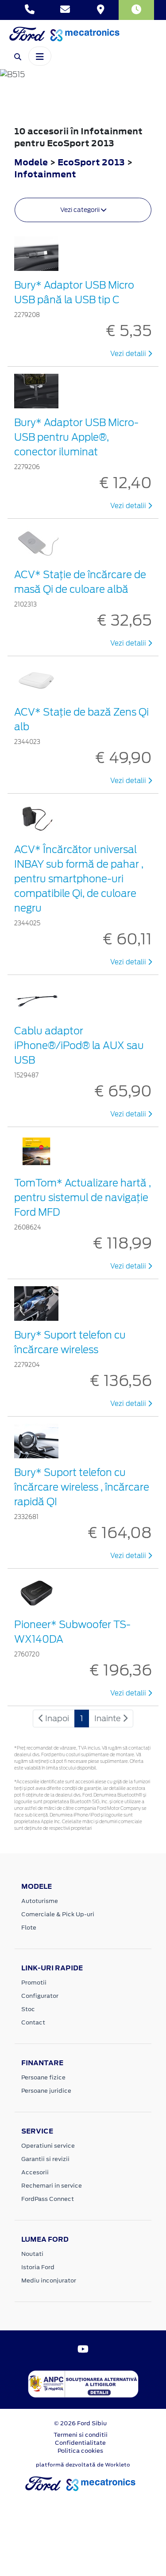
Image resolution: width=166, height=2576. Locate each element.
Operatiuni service (48, 2146)
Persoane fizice (43, 2077)
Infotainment (45, 174)
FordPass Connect (48, 2199)
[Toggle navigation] (40, 56)
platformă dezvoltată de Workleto (83, 2465)
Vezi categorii (81, 210)
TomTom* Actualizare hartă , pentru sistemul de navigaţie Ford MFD (83, 1198)
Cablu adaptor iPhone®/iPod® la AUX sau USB (79, 1045)
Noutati (32, 2254)
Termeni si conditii (81, 2435)
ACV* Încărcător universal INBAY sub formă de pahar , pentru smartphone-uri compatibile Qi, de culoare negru (79, 879)
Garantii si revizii (45, 2159)
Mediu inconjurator (49, 2280)
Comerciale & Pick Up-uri (58, 1914)
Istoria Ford (38, 2267)
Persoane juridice (46, 2091)
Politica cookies (80, 2451)
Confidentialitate (80, 2443)
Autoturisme (40, 1901)
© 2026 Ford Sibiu (80, 2423)
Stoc (28, 2009)
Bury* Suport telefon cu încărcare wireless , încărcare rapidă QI (82, 1487)
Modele (31, 162)
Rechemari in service (52, 2186)
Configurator (40, 1996)
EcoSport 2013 (91, 162)
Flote (29, 1928)
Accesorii (35, 2172)
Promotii (34, 1983)
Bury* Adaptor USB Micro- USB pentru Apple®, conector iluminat (76, 437)
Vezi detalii (129, 354)
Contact (33, 2022)
